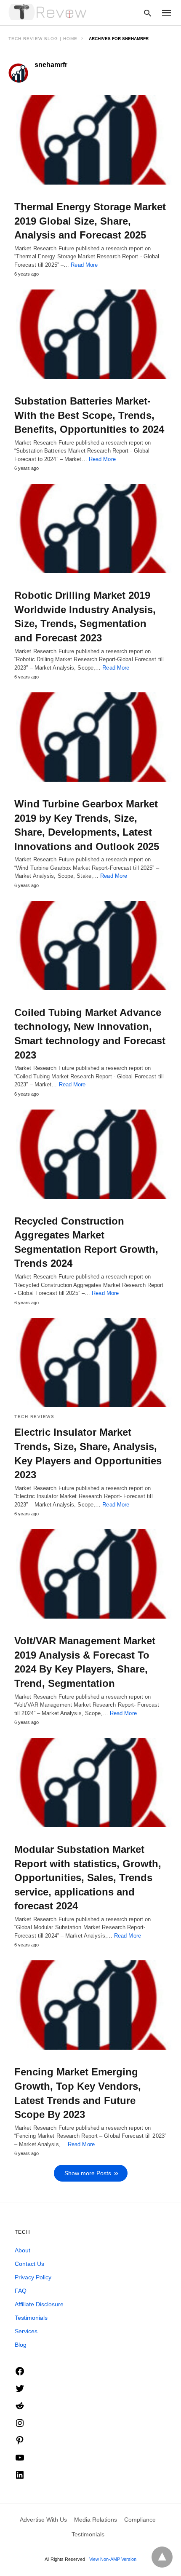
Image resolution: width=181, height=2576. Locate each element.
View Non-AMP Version (113, 2559)
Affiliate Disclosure (39, 2304)
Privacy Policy (33, 2277)
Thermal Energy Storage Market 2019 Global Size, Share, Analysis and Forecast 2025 (90, 221)
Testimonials (31, 2318)
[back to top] (162, 2557)
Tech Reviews (34, 1417)
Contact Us (29, 2264)
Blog (21, 2345)
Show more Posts (88, 2173)
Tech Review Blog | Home (43, 39)
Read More (84, 265)
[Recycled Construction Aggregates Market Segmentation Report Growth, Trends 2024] (90, 1154)
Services (26, 2331)
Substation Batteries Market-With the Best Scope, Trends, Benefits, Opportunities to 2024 (89, 415)
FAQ (21, 2291)
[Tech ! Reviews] (48, 12)
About (23, 2250)
